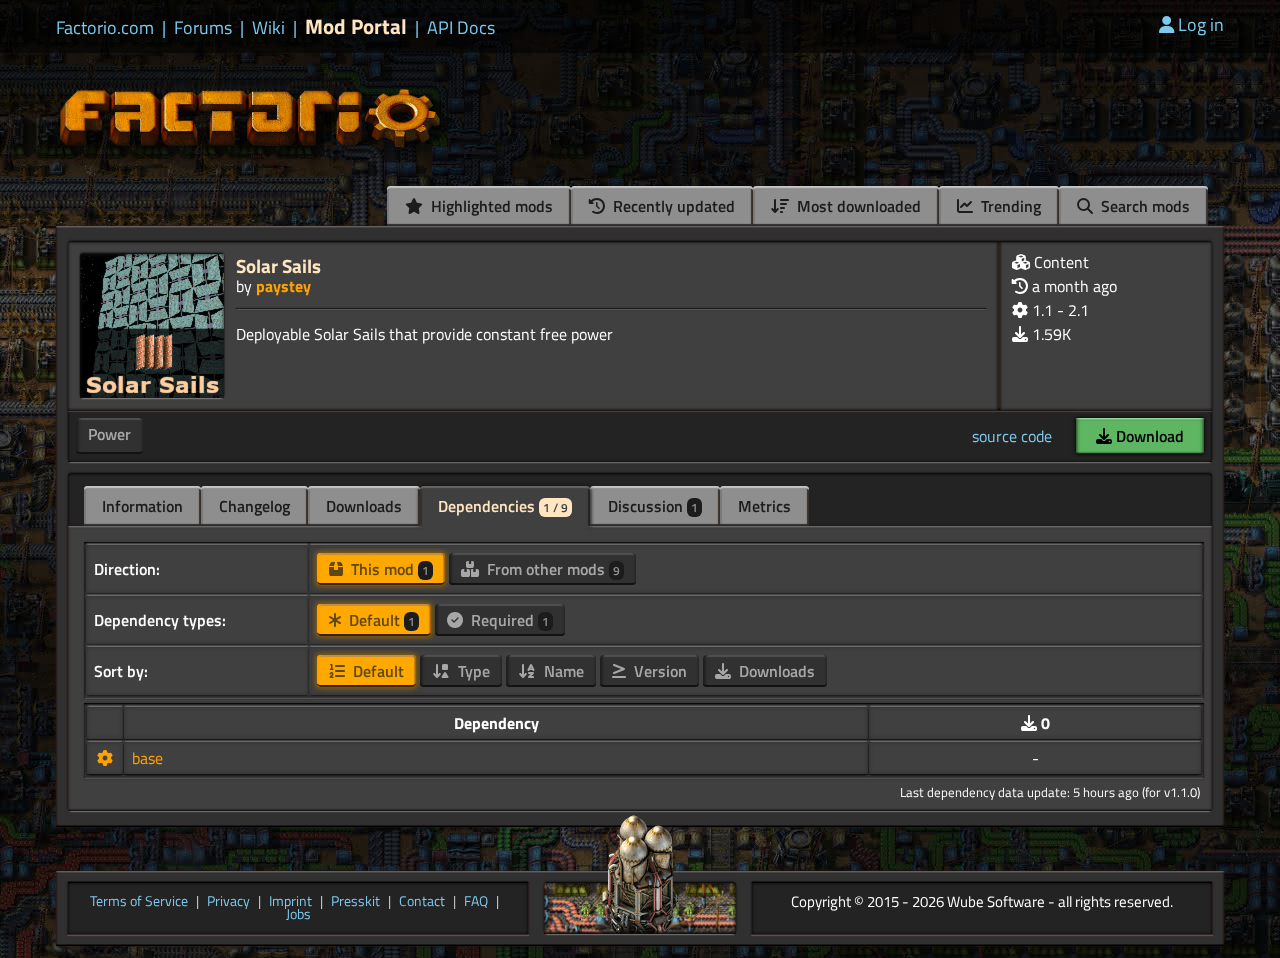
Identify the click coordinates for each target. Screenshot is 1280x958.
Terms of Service (139, 902)
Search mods (1143, 206)
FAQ (476, 902)
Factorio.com (105, 28)
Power (109, 434)
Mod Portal (356, 26)
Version (658, 671)
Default (380, 620)
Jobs (298, 915)
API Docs (461, 28)
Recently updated (672, 206)
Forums (203, 28)
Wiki (268, 28)
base (147, 758)
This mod (388, 569)
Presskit (355, 902)
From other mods (551, 569)
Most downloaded (857, 206)
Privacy (228, 902)
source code (1012, 436)
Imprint (290, 902)
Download (1148, 436)
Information (142, 506)
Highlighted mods (490, 206)
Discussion (653, 506)
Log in (1201, 24)
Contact (422, 902)
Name (562, 671)
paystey (283, 286)
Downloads (364, 506)
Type (472, 671)
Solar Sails (278, 265)
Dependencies (503, 506)
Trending (1009, 206)
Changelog (254, 506)
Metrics (764, 506)
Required (508, 620)
